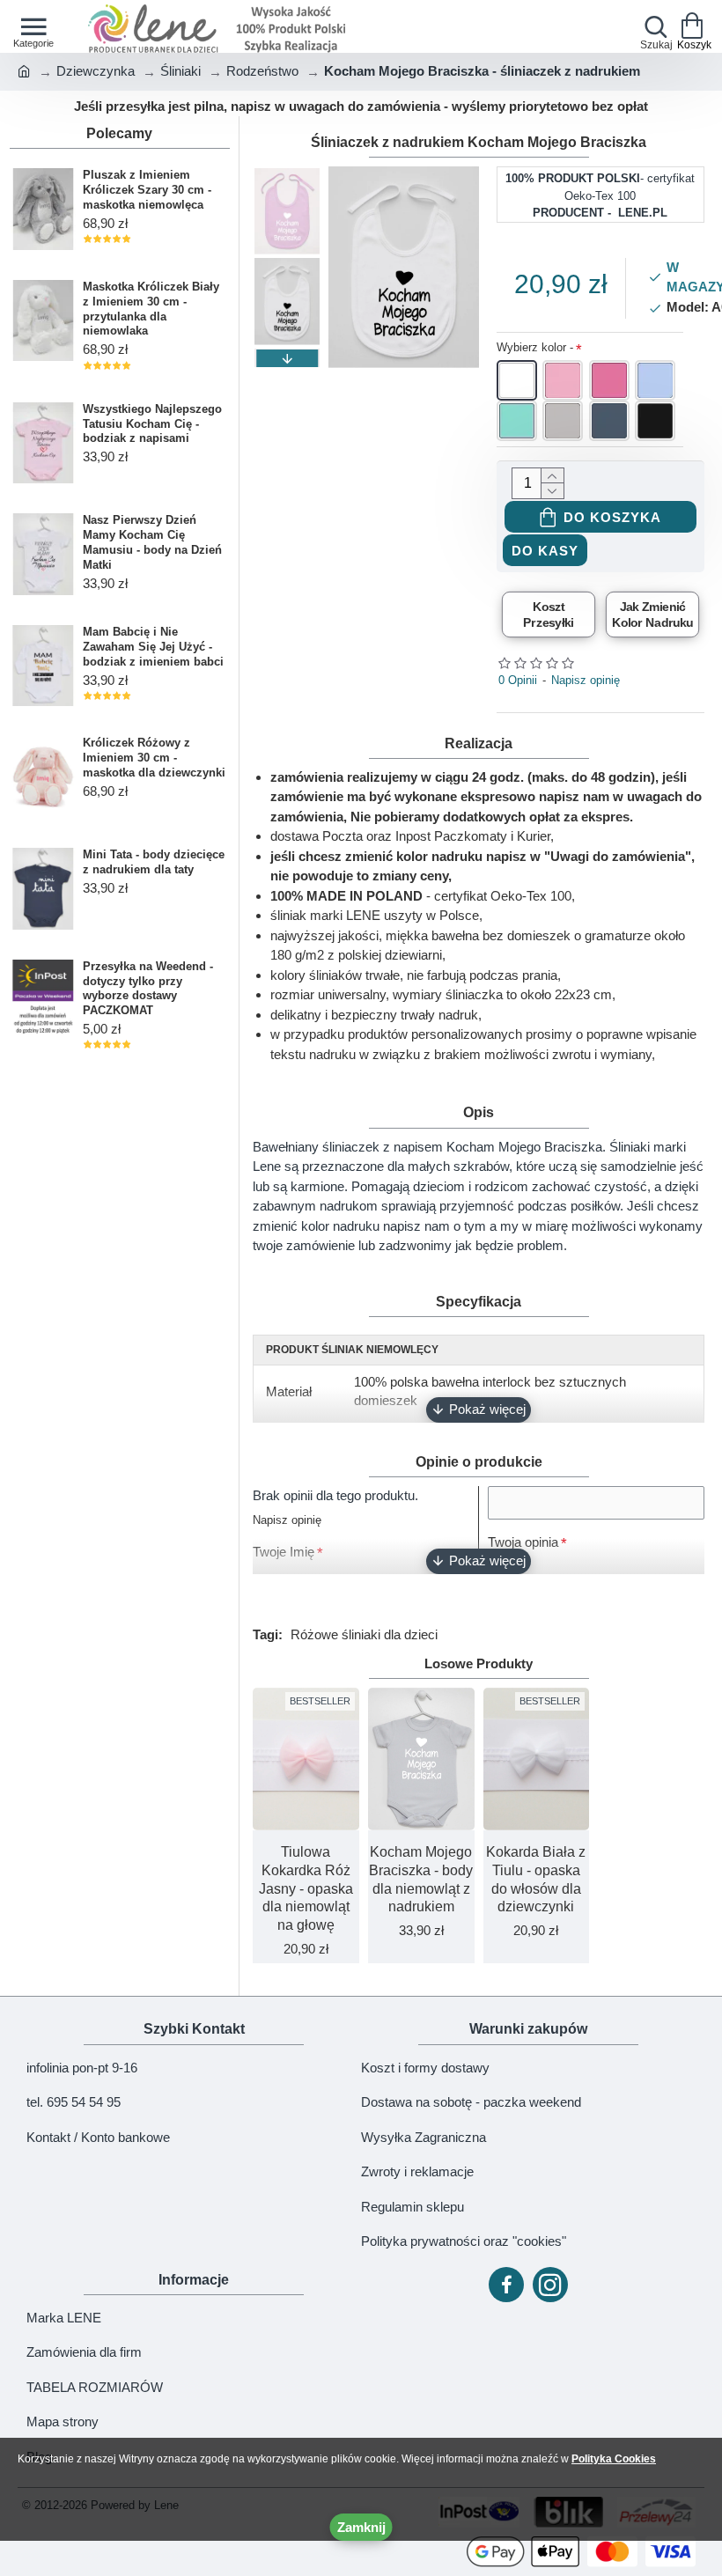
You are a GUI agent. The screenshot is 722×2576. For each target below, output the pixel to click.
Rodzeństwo (262, 71)
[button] (287, 175)
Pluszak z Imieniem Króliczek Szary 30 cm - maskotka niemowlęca (147, 190)
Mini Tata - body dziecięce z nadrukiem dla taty (154, 862)
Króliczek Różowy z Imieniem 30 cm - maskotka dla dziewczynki (154, 758)
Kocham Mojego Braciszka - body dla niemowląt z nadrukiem (421, 1879)
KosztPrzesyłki (549, 615)
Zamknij (361, 2527)
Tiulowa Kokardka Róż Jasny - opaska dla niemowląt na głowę (306, 1888)
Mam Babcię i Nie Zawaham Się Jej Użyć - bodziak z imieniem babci (153, 647)
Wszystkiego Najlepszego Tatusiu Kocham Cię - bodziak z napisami (152, 424)
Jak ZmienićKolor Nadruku (653, 615)
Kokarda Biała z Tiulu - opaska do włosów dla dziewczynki (536, 1879)
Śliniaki (180, 71)
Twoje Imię (284, 1552)
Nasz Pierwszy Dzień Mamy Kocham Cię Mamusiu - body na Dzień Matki (152, 542)
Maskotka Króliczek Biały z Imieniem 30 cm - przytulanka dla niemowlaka (151, 309)
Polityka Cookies (614, 2459)
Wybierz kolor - (535, 347)
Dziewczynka (96, 71)
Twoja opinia (523, 1542)
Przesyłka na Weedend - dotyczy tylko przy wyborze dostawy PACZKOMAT (148, 989)
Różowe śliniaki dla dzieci (364, 1634)
